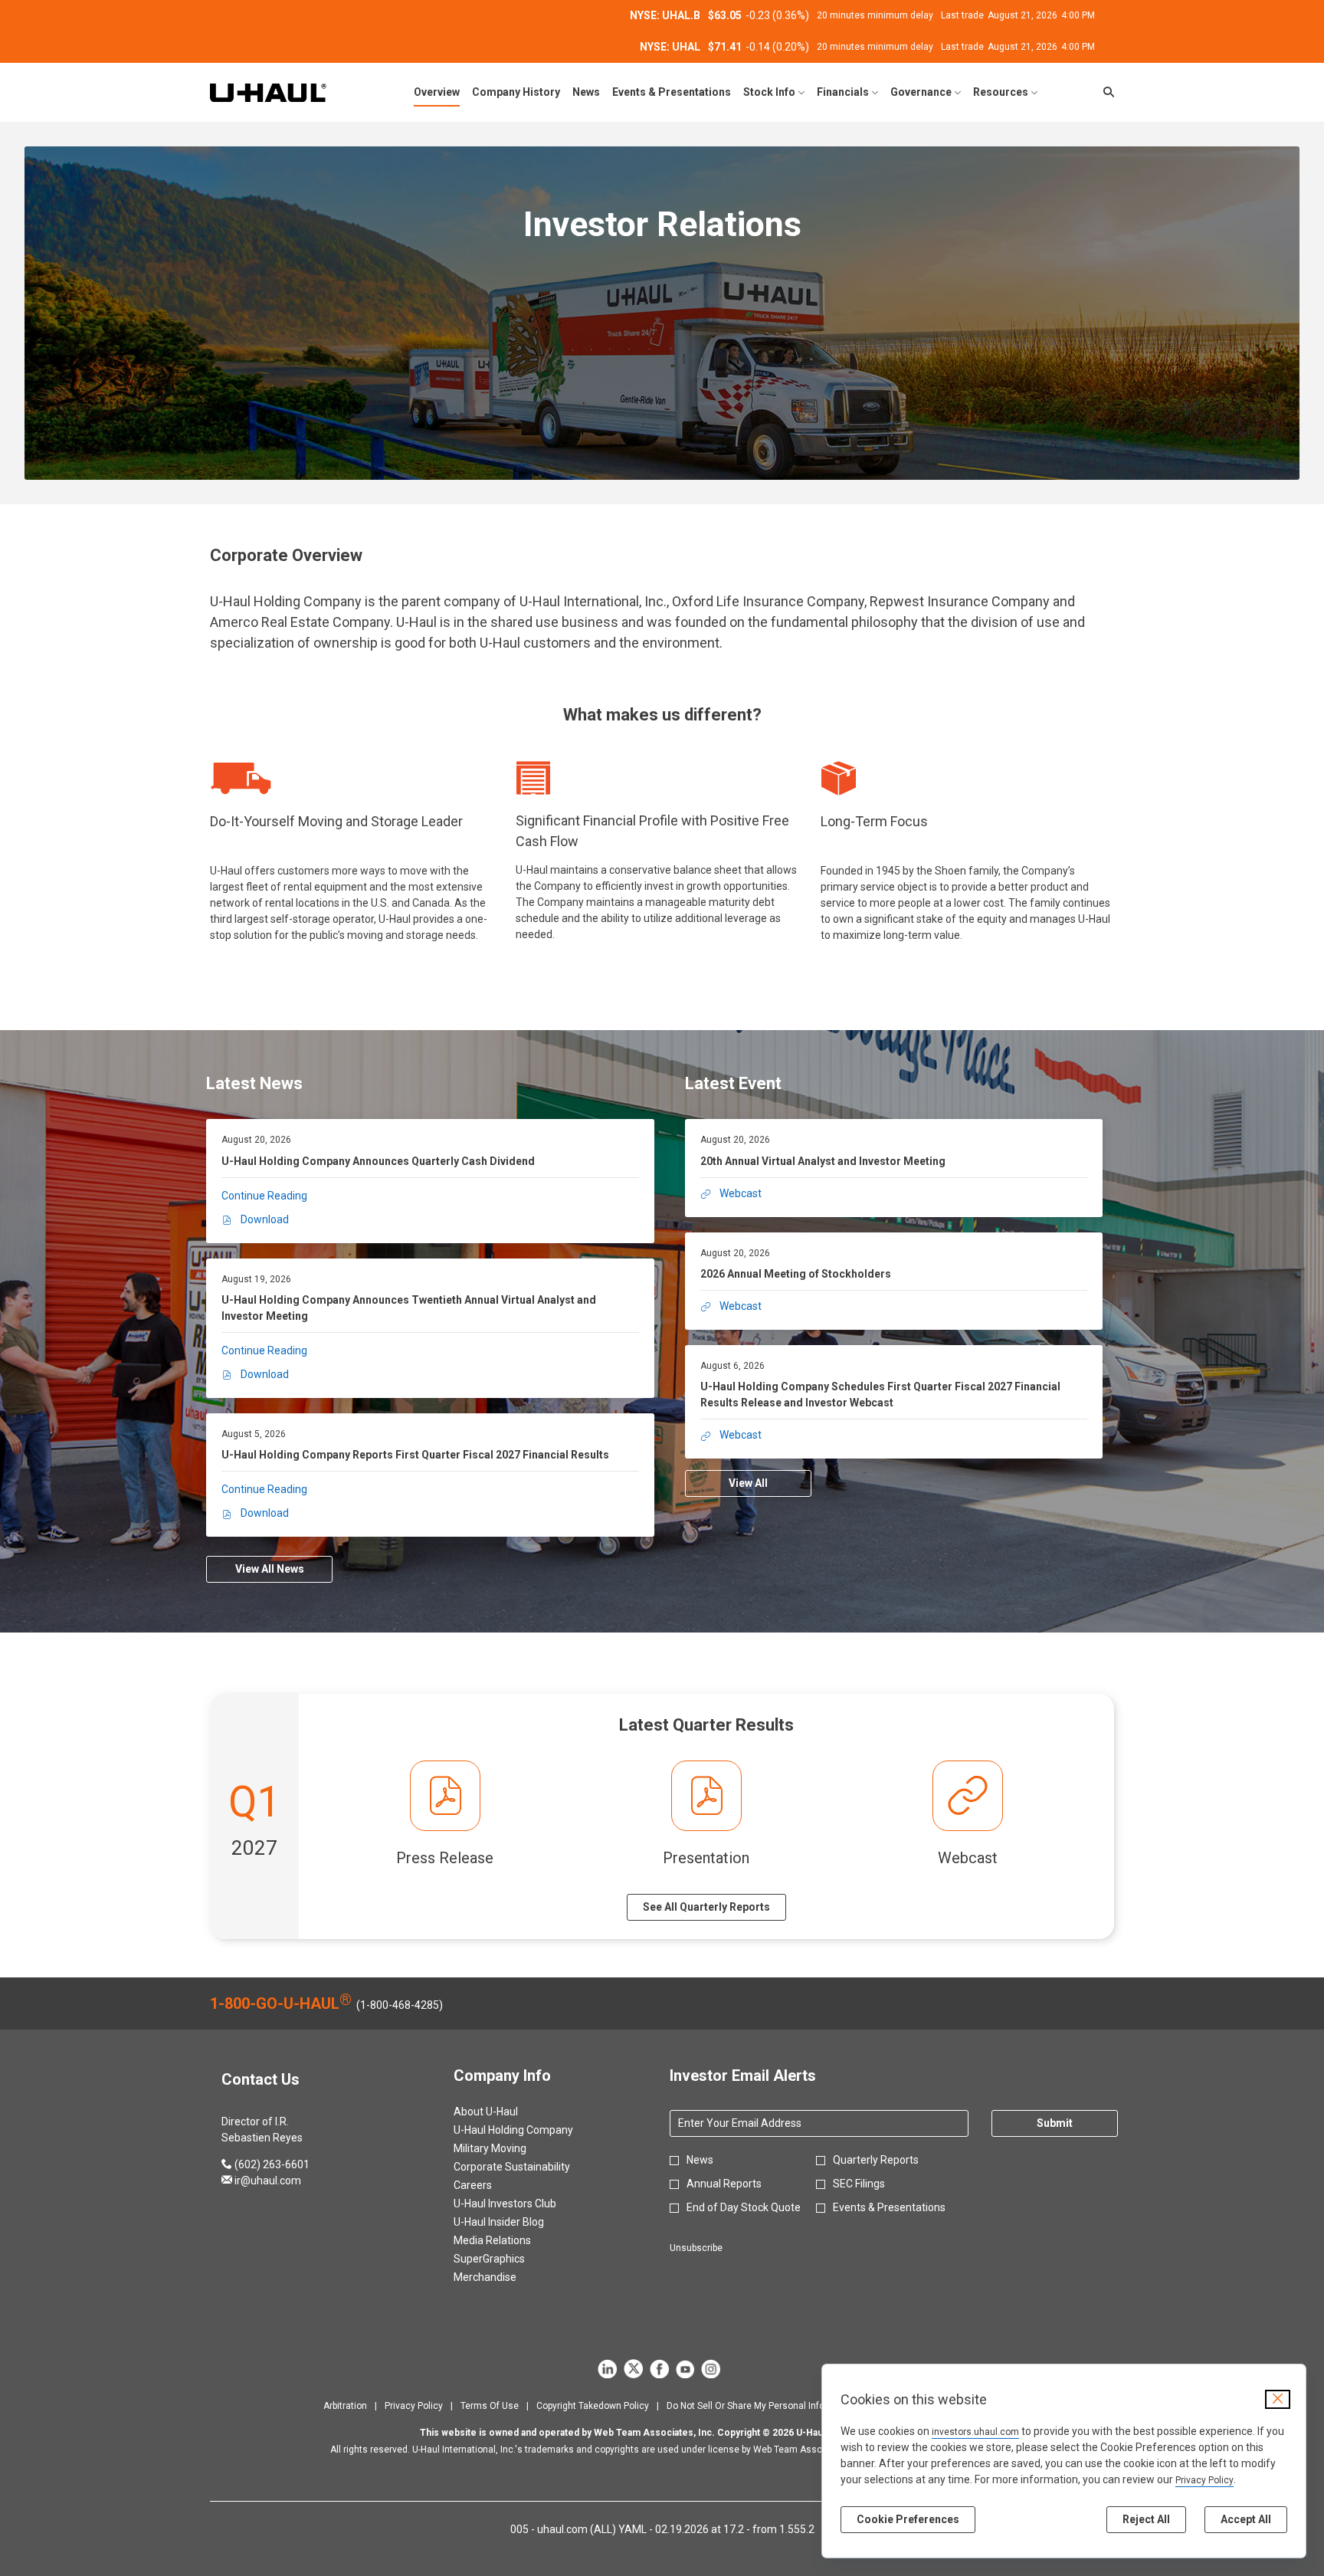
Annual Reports (724, 2184)
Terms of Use (490, 2406)
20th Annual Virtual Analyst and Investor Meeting (823, 1161)
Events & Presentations (889, 2207)
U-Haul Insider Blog (517, 2222)
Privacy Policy (1204, 2480)
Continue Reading (264, 1196)
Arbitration (345, 2406)
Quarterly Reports (876, 2160)
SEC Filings (859, 2184)
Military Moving (508, 2148)
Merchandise (503, 2277)
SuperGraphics (508, 2259)
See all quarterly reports (706, 1907)
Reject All (1146, 2519)
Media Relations (511, 2240)
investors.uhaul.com (975, 2432)
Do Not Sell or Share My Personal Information (762, 2406)
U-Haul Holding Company (532, 2130)
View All (748, 1483)
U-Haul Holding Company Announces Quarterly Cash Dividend (378, 1161)
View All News (270, 1569)
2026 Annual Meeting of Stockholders (796, 1274)
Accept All (1246, 2519)
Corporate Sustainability (530, 2167)
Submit (1055, 2123)
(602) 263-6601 (265, 2164)
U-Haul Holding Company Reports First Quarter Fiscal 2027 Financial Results (415, 1455)
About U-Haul (504, 2112)
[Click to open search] (1105, 92)
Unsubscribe (696, 2248)
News (700, 2160)
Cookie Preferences (908, 2519)
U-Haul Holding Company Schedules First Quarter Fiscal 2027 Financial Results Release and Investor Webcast (880, 1395)
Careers (491, 2185)
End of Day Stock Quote (744, 2207)
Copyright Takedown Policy (593, 2406)
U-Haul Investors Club (523, 2204)
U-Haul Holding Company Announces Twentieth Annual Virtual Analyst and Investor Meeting (409, 1308)
